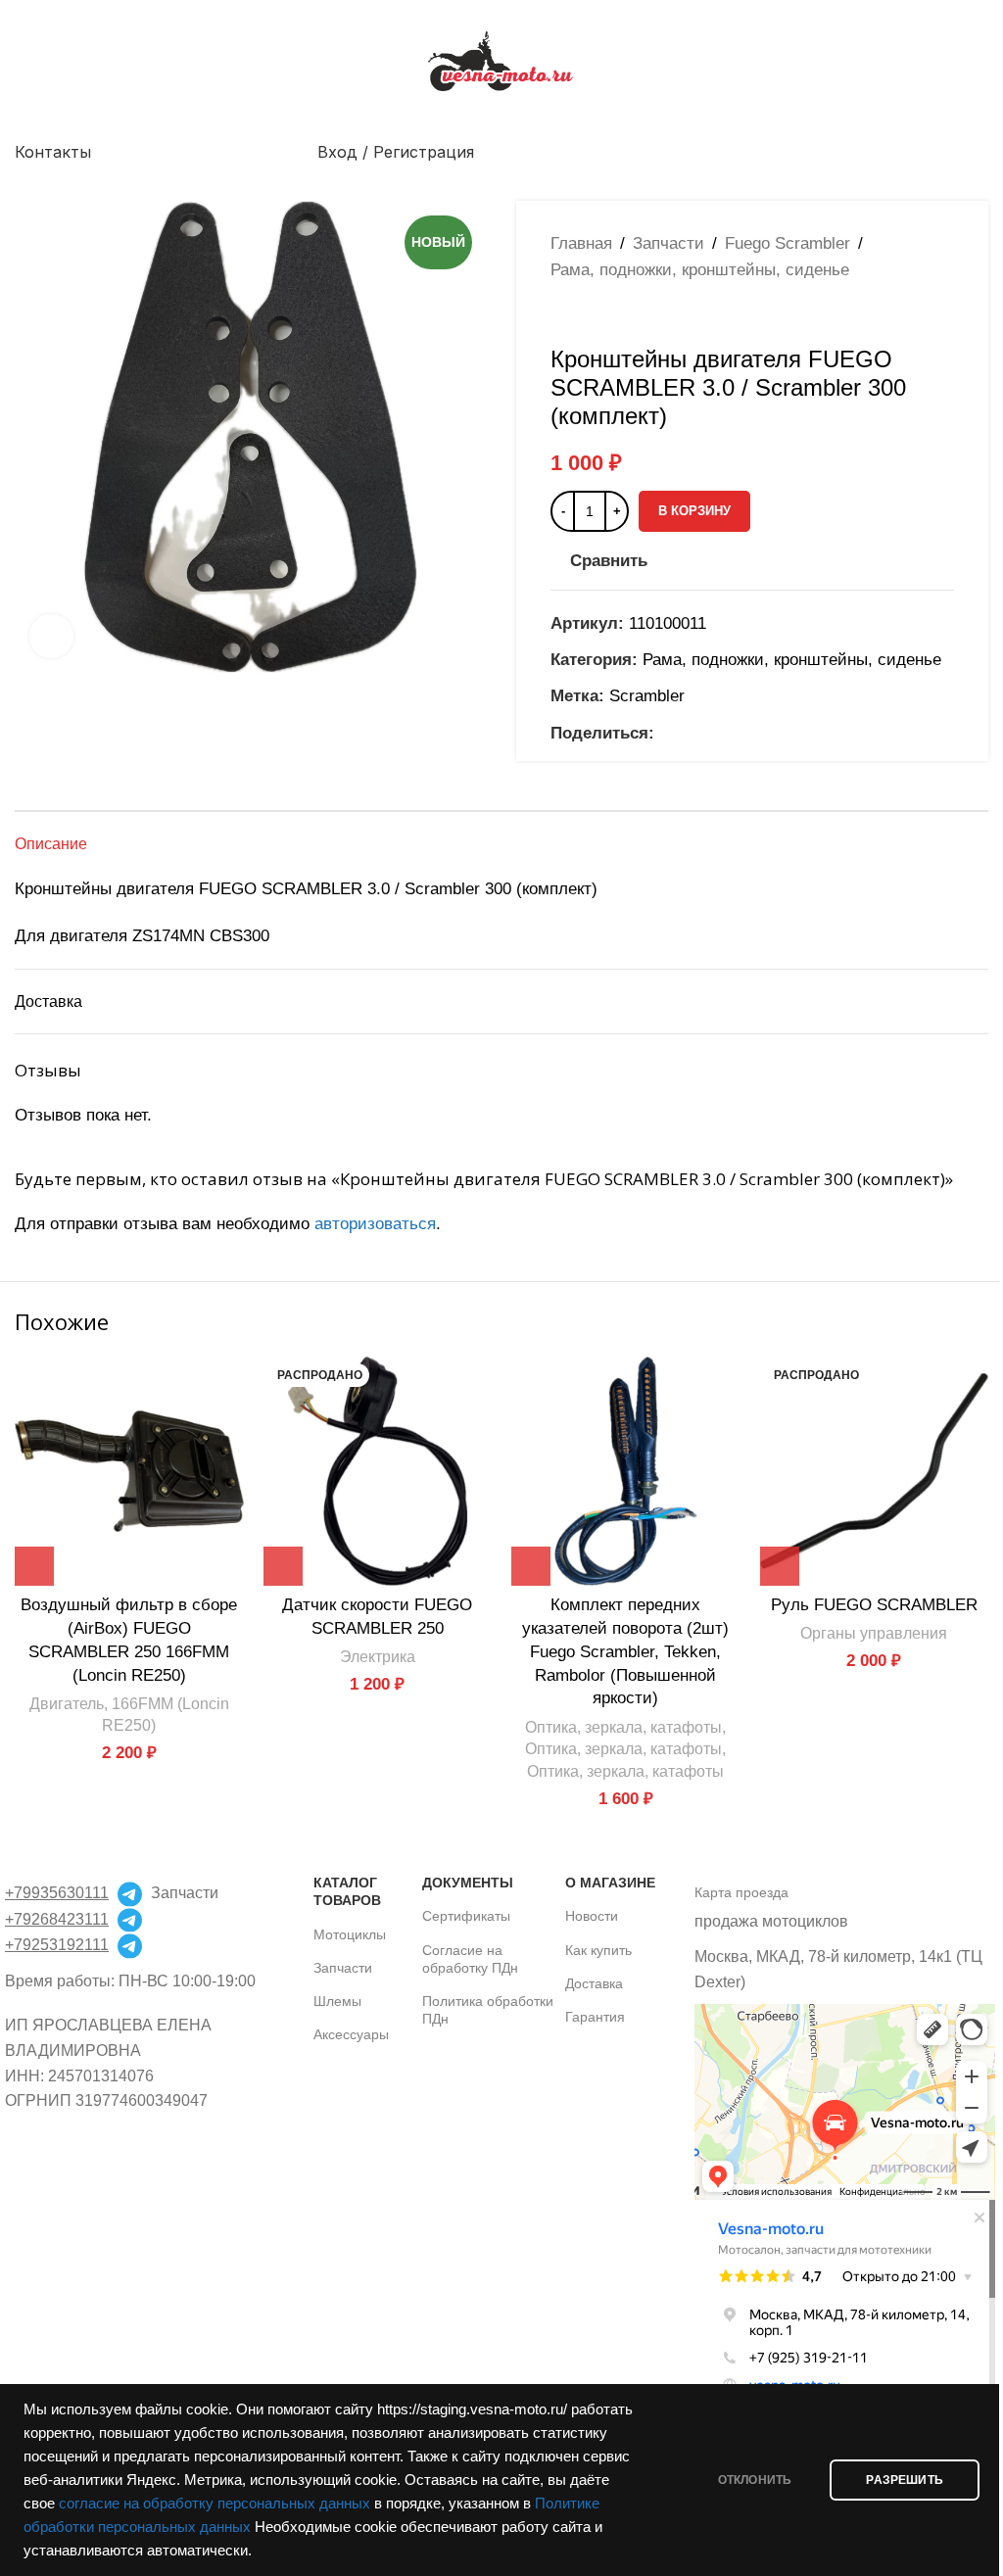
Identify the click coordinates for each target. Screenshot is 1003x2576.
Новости (592, 1916)
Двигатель (67, 1703)
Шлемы (337, 2001)
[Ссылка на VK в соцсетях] (713, 733)
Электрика (378, 1656)
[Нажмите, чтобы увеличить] (51, 636)
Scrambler (647, 696)
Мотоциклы (350, 1934)
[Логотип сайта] (501, 60)
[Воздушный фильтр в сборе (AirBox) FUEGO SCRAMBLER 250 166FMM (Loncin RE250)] (129, 1471)
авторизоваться (375, 1224)
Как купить (598, 1950)
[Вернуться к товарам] (586, 314)
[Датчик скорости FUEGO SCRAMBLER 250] (378, 1471)
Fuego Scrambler (788, 243)
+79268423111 (57, 1919)
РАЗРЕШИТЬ (905, 2480)
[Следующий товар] (609, 314)
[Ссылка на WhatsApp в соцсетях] (690, 733)
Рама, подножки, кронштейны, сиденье (700, 270)
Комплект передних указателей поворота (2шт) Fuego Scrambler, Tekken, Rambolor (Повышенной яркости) (625, 1651)
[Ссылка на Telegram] (737, 733)
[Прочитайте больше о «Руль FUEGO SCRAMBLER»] (780, 1566)
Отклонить (755, 2480)
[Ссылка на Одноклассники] (666, 733)
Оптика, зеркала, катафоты (623, 1727)
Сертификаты (466, 1916)
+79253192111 (57, 1945)
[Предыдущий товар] (562, 314)
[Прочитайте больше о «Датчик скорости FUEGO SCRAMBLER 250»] (283, 1566)
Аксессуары (351, 2034)
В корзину (694, 511)
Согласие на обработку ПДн (470, 1959)
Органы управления (874, 1633)
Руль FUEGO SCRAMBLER (874, 1605)
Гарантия (595, 2017)
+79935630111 (57, 1893)
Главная (581, 243)
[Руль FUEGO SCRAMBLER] (875, 1471)
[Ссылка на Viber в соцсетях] (760, 733)
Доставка (594, 1983)
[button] (34, 1566)
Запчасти (669, 243)
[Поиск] (980, 152)
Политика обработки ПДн (488, 2010)
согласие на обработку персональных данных (215, 2504)
